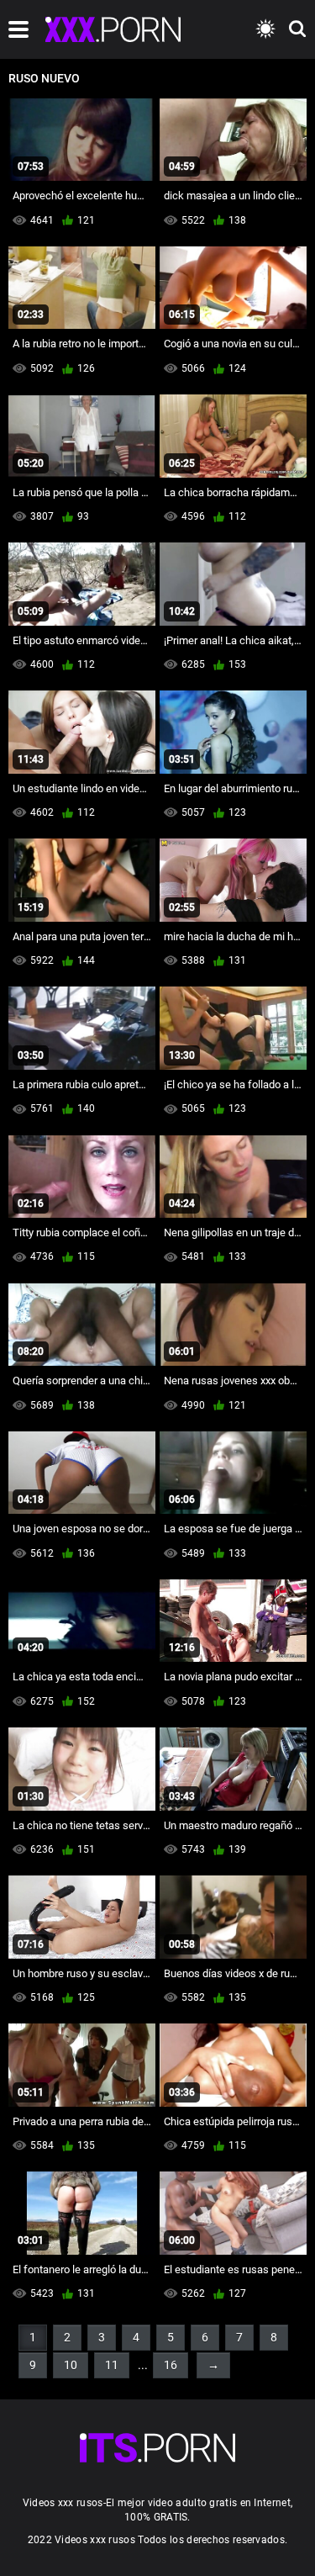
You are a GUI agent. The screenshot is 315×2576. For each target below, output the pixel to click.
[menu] (18, 29)
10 (71, 2365)
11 (112, 2365)
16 (171, 2365)
